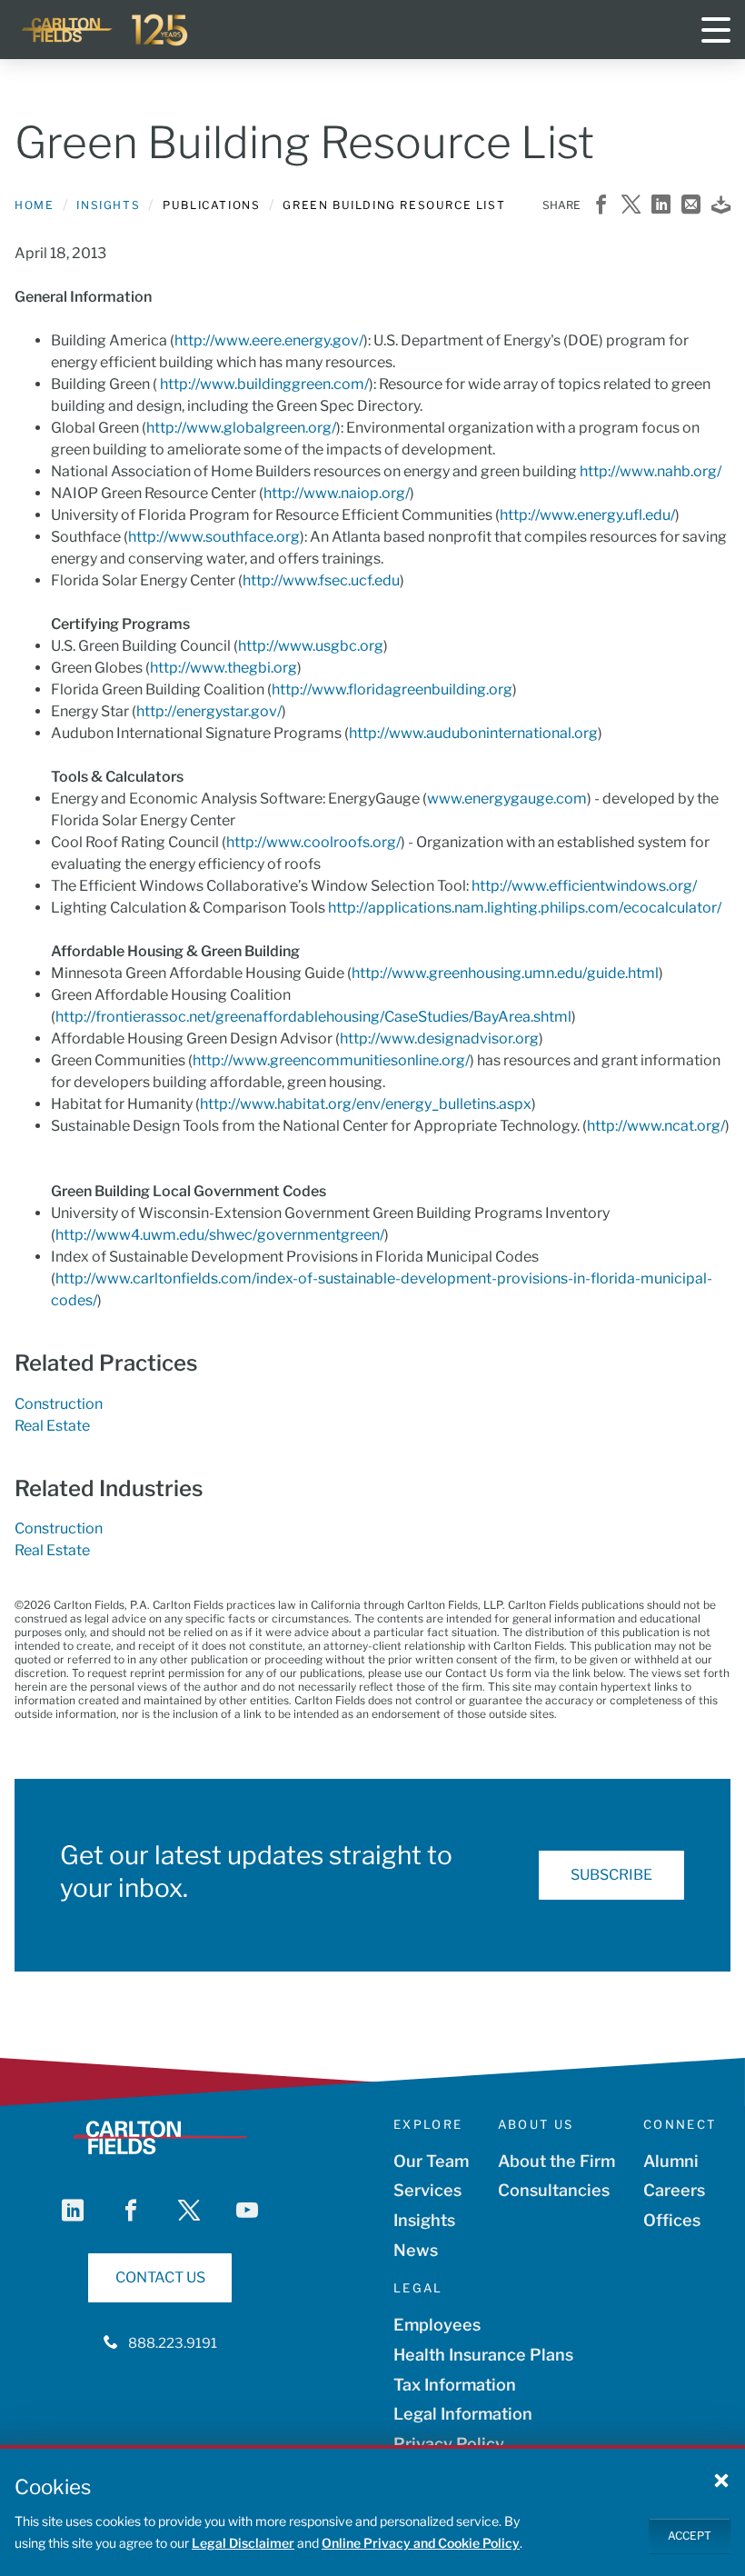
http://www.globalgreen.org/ (241, 428)
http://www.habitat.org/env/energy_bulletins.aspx (366, 1104)
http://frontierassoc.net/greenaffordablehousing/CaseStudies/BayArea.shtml (313, 1017)
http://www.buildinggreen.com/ (264, 384)
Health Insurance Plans (483, 2355)
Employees (437, 2325)
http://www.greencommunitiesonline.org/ (331, 1060)
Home (34, 205)
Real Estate (52, 1426)
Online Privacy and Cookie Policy (421, 2543)
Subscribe (611, 1875)
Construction (59, 1404)
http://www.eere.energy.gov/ (269, 340)
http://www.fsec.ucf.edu (321, 580)
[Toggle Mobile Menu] (716, 30)
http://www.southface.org (214, 537)
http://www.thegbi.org (223, 668)
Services (427, 2190)
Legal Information (463, 2414)
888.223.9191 (173, 2343)
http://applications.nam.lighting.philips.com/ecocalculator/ (525, 908)
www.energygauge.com (507, 799)
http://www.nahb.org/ (651, 471)
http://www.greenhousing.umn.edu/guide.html (505, 973)
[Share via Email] (691, 206)
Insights (108, 205)
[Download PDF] (721, 206)
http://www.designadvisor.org (439, 1038)
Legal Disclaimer (243, 2543)
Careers (674, 2190)
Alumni (671, 2161)
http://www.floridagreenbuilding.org (392, 689)
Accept (690, 2536)
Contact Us (160, 2277)
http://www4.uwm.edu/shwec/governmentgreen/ (220, 1235)
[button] (721, 2480)
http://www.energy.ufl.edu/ (587, 515)
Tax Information (455, 2385)
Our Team (431, 2161)
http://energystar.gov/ (209, 711)
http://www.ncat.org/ (656, 1126)
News (416, 2250)
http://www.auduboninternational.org (473, 733)
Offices (672, 2220)
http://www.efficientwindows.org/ (584, 886)
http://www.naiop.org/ (337, 493)
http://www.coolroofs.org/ (313, 842)
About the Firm (556, 2161)
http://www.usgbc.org (311, 646)
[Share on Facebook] (601, 206)
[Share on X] (631, 206)
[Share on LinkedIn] (661, 206)
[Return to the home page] (105, 30)
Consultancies (554, 2190)
